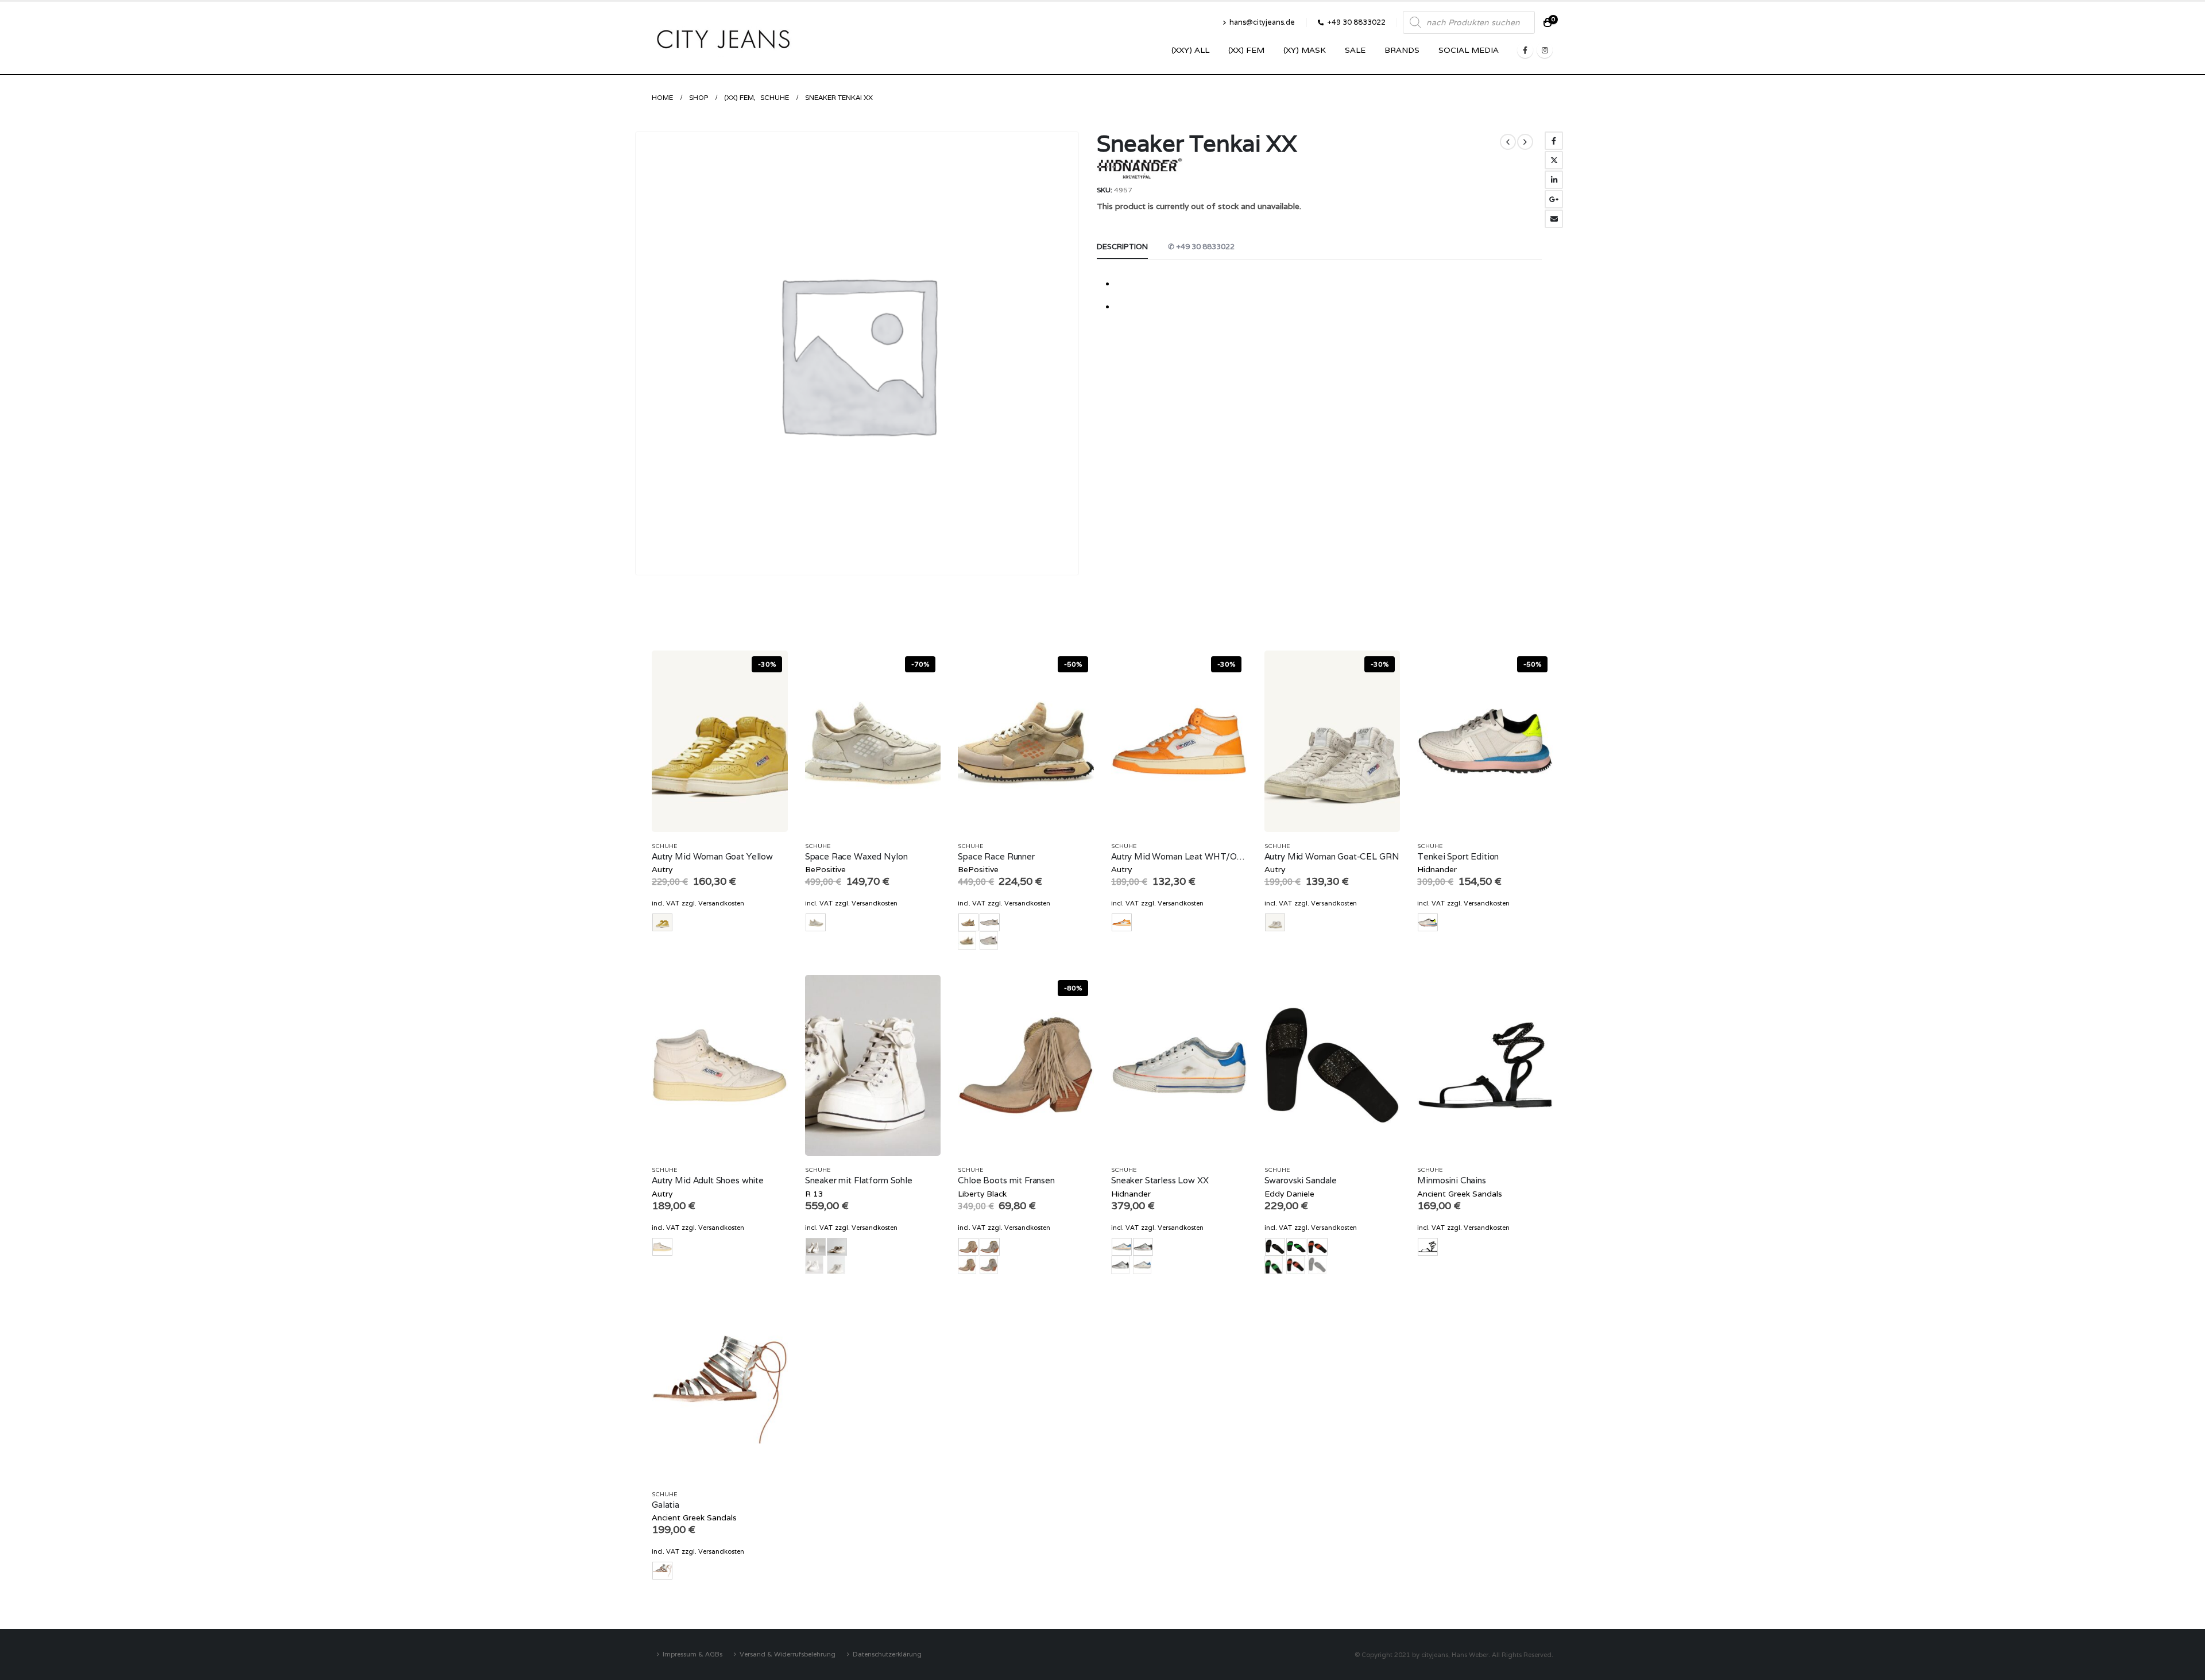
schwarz (1317, 1265)
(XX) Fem (1246, 50)
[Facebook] (1525, 50)
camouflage (967, 940)
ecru (814, 1265)
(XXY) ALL (1190, 50)
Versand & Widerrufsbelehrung (788, 1654)
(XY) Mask (1305, 50)
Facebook (1554, 141)
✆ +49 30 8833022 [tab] (1201, 247)
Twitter (1554, 160)
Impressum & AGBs (693, 1654)
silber (1120, 1265)
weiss (1142, 1265)
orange (1295, 1265)
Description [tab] (1122, 247)
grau (989, 1265)
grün (1274, 1265)
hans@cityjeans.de (1262, 22)
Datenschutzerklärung (887, 1654)
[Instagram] (1545, 50)
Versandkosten (721, 903)
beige (967, 1265)
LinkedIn (1554, 180)
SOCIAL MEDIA (1469, 50)
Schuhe (664, 846)
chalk (989, 940)
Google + (1554, 199)
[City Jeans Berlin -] (724, 38)
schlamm (836, 1265)
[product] (720, 1066)
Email (1554, 219)
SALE (1355, 50)
